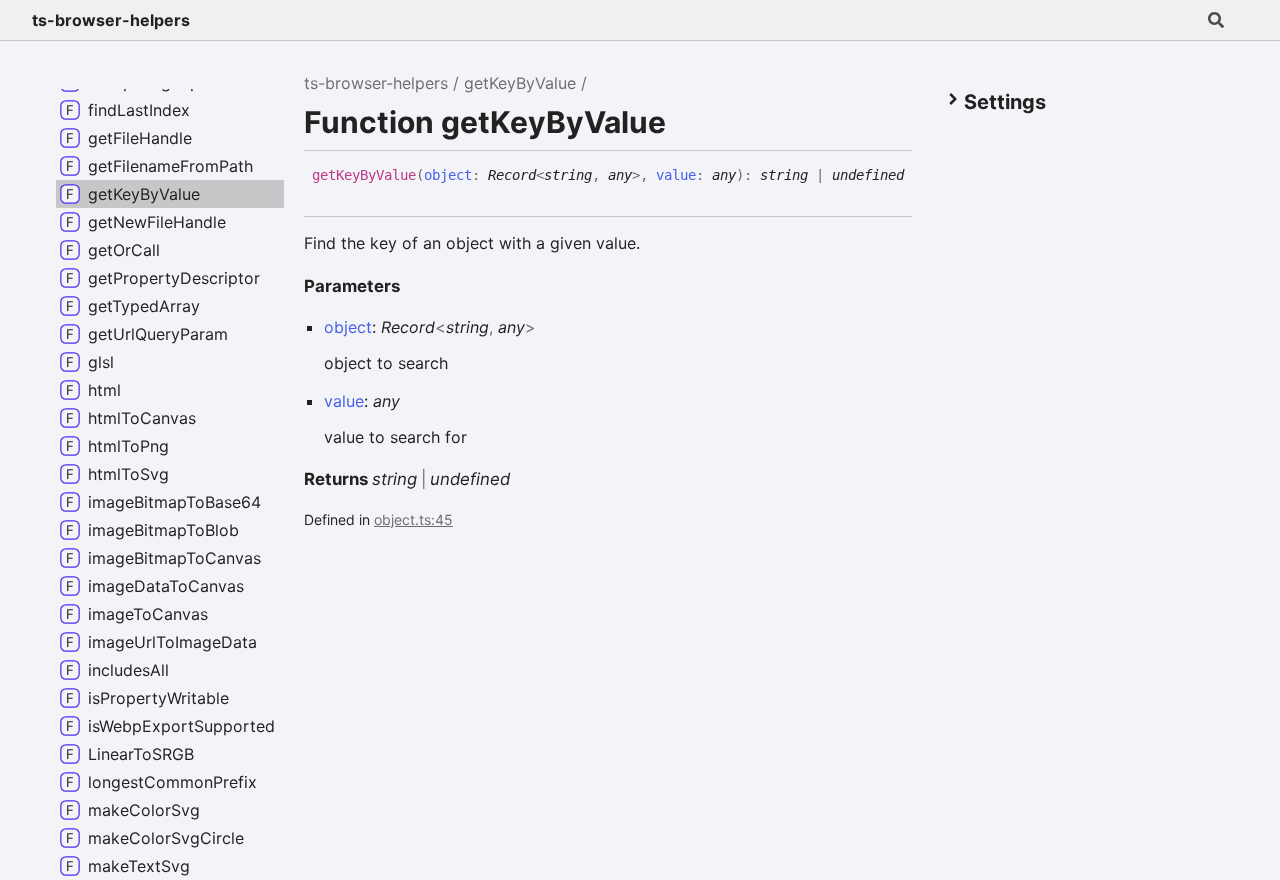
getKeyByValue (520, 83)
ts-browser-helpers (111, 20)
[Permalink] (327, 190)
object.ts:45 (413, 519)
